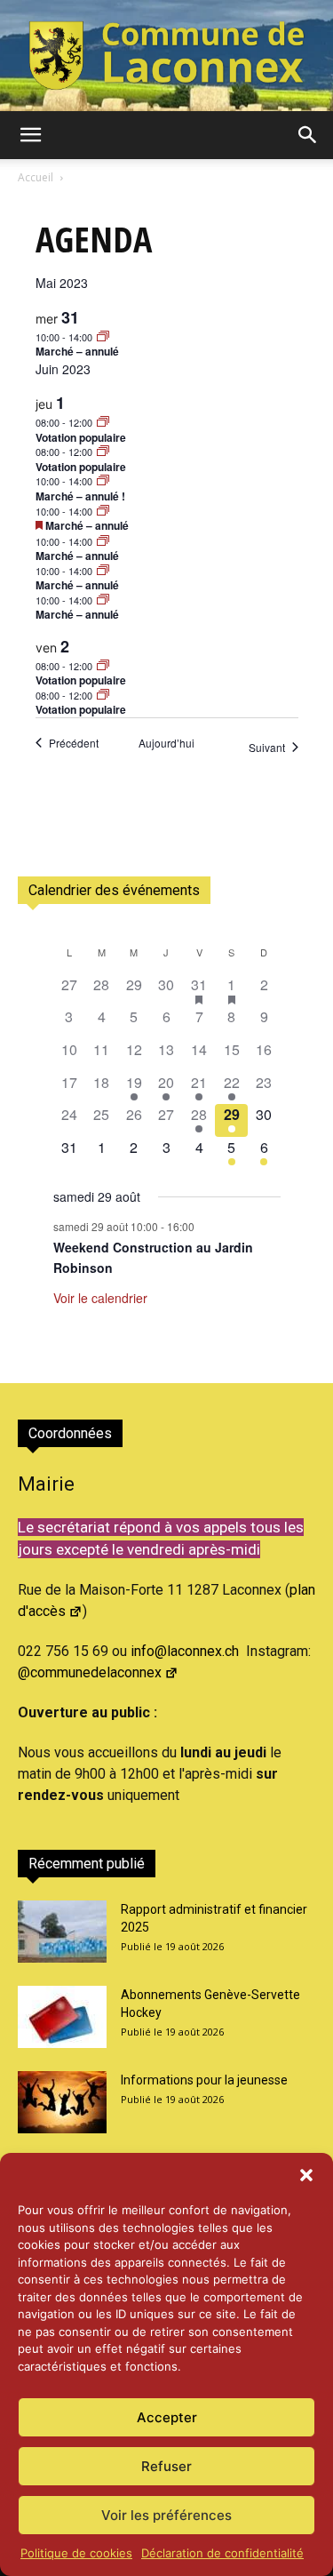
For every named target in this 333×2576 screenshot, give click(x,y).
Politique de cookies (76, 2553)
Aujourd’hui (166, 743)
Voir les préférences (166, 2515)
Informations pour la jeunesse (204, 2080)
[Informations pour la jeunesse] (62, 2102)
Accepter (167, 2417)
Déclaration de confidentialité (222, 2553)
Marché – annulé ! (80, 496)
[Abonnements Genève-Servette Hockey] (62, 2017)
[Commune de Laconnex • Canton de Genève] (166, 56)
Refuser (166, 2466)
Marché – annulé (77, 351)
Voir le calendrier (100, 1298)
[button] (306, 2175)
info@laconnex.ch (185, 1651)
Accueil (36, 177)
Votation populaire (81, 437)
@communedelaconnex (90, 1672)
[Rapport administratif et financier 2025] (62, 1932)
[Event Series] (103, 337)
